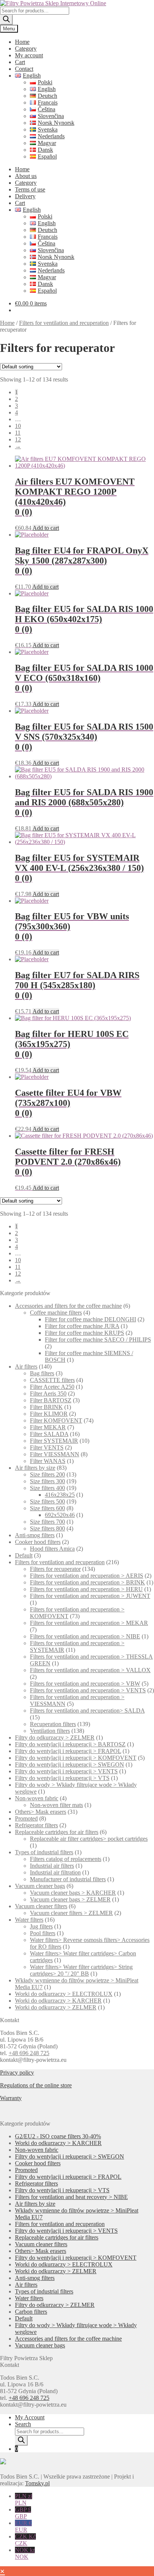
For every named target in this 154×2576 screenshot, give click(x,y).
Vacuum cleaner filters (41, 1906)
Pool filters (43, 1933)
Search (23, 2424)
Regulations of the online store (36, 2085)
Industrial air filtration (55, 1872)
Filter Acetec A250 (52, 1387)
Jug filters (41, 1926)
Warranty (11, 2098)
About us (26, 176)
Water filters (29, 1920)
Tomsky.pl (37, 2483)
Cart (20, 62)
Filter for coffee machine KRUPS (84, 1333)
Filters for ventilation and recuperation (64, 323)
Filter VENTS (47, 1447)
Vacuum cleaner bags (40, 1886)
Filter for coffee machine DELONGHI (90, 1319)
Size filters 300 (47, 1481)
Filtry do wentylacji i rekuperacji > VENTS (66, 1771)
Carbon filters (31, 2312)
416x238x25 (60, 1495)
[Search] (6, 20)
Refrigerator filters (36, 1825)
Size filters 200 (47, 1474)
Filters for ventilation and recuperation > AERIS (87, 1576)
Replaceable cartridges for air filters (57, 1832)
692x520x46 (60, 1515)
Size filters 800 (47, 1528)
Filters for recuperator (55, 1569)
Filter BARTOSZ (51, 1400)
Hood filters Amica (52, 1549)
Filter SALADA (49, 1434)
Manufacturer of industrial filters (68, 1879)
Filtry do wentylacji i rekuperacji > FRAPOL (68, 1751)
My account (29, 55)
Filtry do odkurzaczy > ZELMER (55, 1738)
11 (18, 433)
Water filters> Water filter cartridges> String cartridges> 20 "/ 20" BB (81, 1970)
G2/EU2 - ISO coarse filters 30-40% (58, 2136)
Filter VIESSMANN (55, 1454)
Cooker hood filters (38, 1542)
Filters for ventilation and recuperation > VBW (85, 1684)
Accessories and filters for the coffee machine (68, 1306)
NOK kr (25, 2553)
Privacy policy (17, 2073)
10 (18, 426)
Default (24, 1555)
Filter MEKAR (48, 1427)
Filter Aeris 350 (48, 1393)
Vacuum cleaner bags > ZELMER (70, 1899)
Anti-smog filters (35, 1535)
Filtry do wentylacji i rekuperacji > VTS (62, 1778)
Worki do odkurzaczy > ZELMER (56, 2007)
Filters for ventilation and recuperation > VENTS (88, 1690)
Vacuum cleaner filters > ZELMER (71, 1913)
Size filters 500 (47, 1501)
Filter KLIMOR (49, 1414)
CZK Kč (25, 2540)
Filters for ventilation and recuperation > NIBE (85, 1636)
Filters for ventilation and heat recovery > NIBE (71, 2197)
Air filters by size (35, 1468)
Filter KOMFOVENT (56, 1420)
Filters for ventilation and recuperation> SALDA (87, 1711)
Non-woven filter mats (56, 1805)
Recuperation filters (53, 1724)
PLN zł (24, 2499)
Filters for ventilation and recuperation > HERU (86, 1589)
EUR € (23, 2526)
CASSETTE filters (52, 1380)
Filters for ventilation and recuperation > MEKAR (89, 1623)
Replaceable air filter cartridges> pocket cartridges (89, 1839)
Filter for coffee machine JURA (82, 1326)
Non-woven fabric (37, 1798)
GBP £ (23, 2513)
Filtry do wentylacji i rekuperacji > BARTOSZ (70, 1744)
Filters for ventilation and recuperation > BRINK (87, 1582)
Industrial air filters (52, 1866)
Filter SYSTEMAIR (54, 1441)
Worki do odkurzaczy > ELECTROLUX (64, 1994)
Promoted (26, 1818)
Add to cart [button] (46, 528)
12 (18, 439)
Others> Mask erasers (41, 1812)
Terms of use (30, 189)
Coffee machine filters (56, 1313)
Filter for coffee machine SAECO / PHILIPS (98, 1340)
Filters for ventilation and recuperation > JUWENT (90, 1596)
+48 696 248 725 (29, 2053)
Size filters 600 (47, 1508)
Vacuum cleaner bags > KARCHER (73, 1893)
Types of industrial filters (44, 1852)
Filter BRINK (46, 1407)
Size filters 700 (47, 1522)
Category (26, 49)
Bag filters (42, 1373)
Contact (24, 69)
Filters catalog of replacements (66, 1859)
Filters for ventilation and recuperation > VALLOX (90, 1670)
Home (22, 42)
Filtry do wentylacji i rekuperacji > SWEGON (70, 1764)
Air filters (26, 1367)
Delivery (25, 196)
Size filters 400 (47, 1488)
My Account (30, 2417)
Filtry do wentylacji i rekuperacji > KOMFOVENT (76, 1758)
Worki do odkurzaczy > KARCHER (58, 2001)
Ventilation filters (50, 1731)
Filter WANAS (48, 1461)
